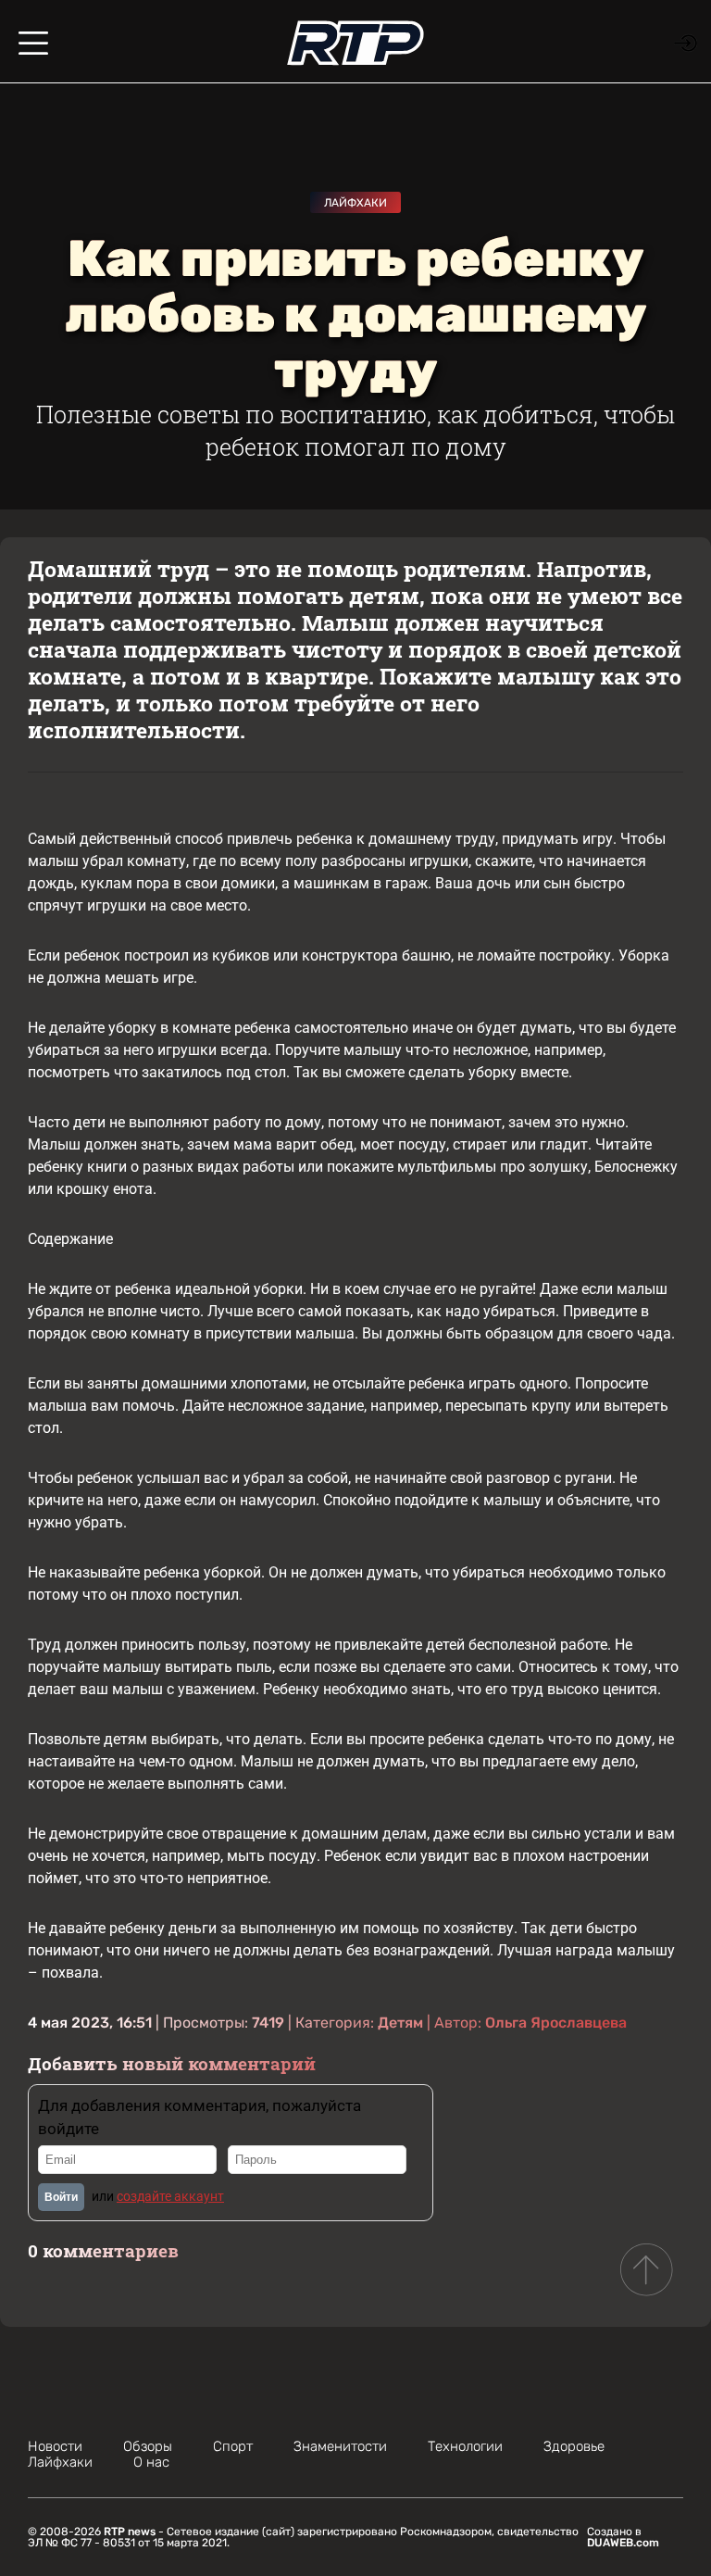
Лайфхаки (355, 203)
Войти (61, 2197)
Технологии (465, 2446)
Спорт (233, 2446)
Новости (55, 2446)
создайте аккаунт (170, 2196)
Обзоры (148, 2446)
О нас (151, 2462)
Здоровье (574, 2446)
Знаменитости (340, 2446)
